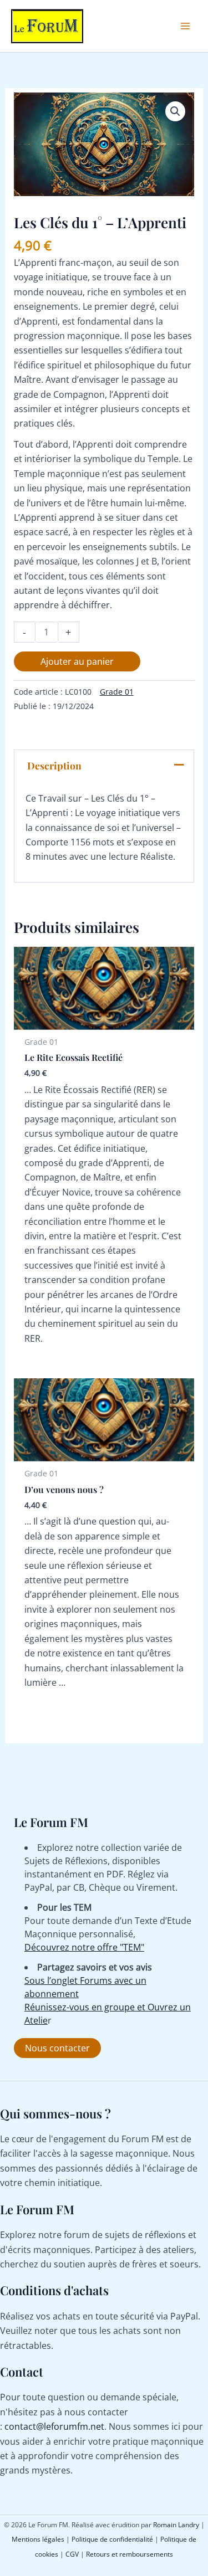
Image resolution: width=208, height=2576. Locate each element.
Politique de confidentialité (112, 2539)
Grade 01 (117, 692)
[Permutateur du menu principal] (185, 26)
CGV (72, 2554)
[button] (175, 111)
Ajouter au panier (77, 661)
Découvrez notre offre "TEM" (84, 1947)
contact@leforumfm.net (54, 2426)
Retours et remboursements (130, 2554)
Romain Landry (176, 2525)
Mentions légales (38, 2539)
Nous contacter (57, 2048)
